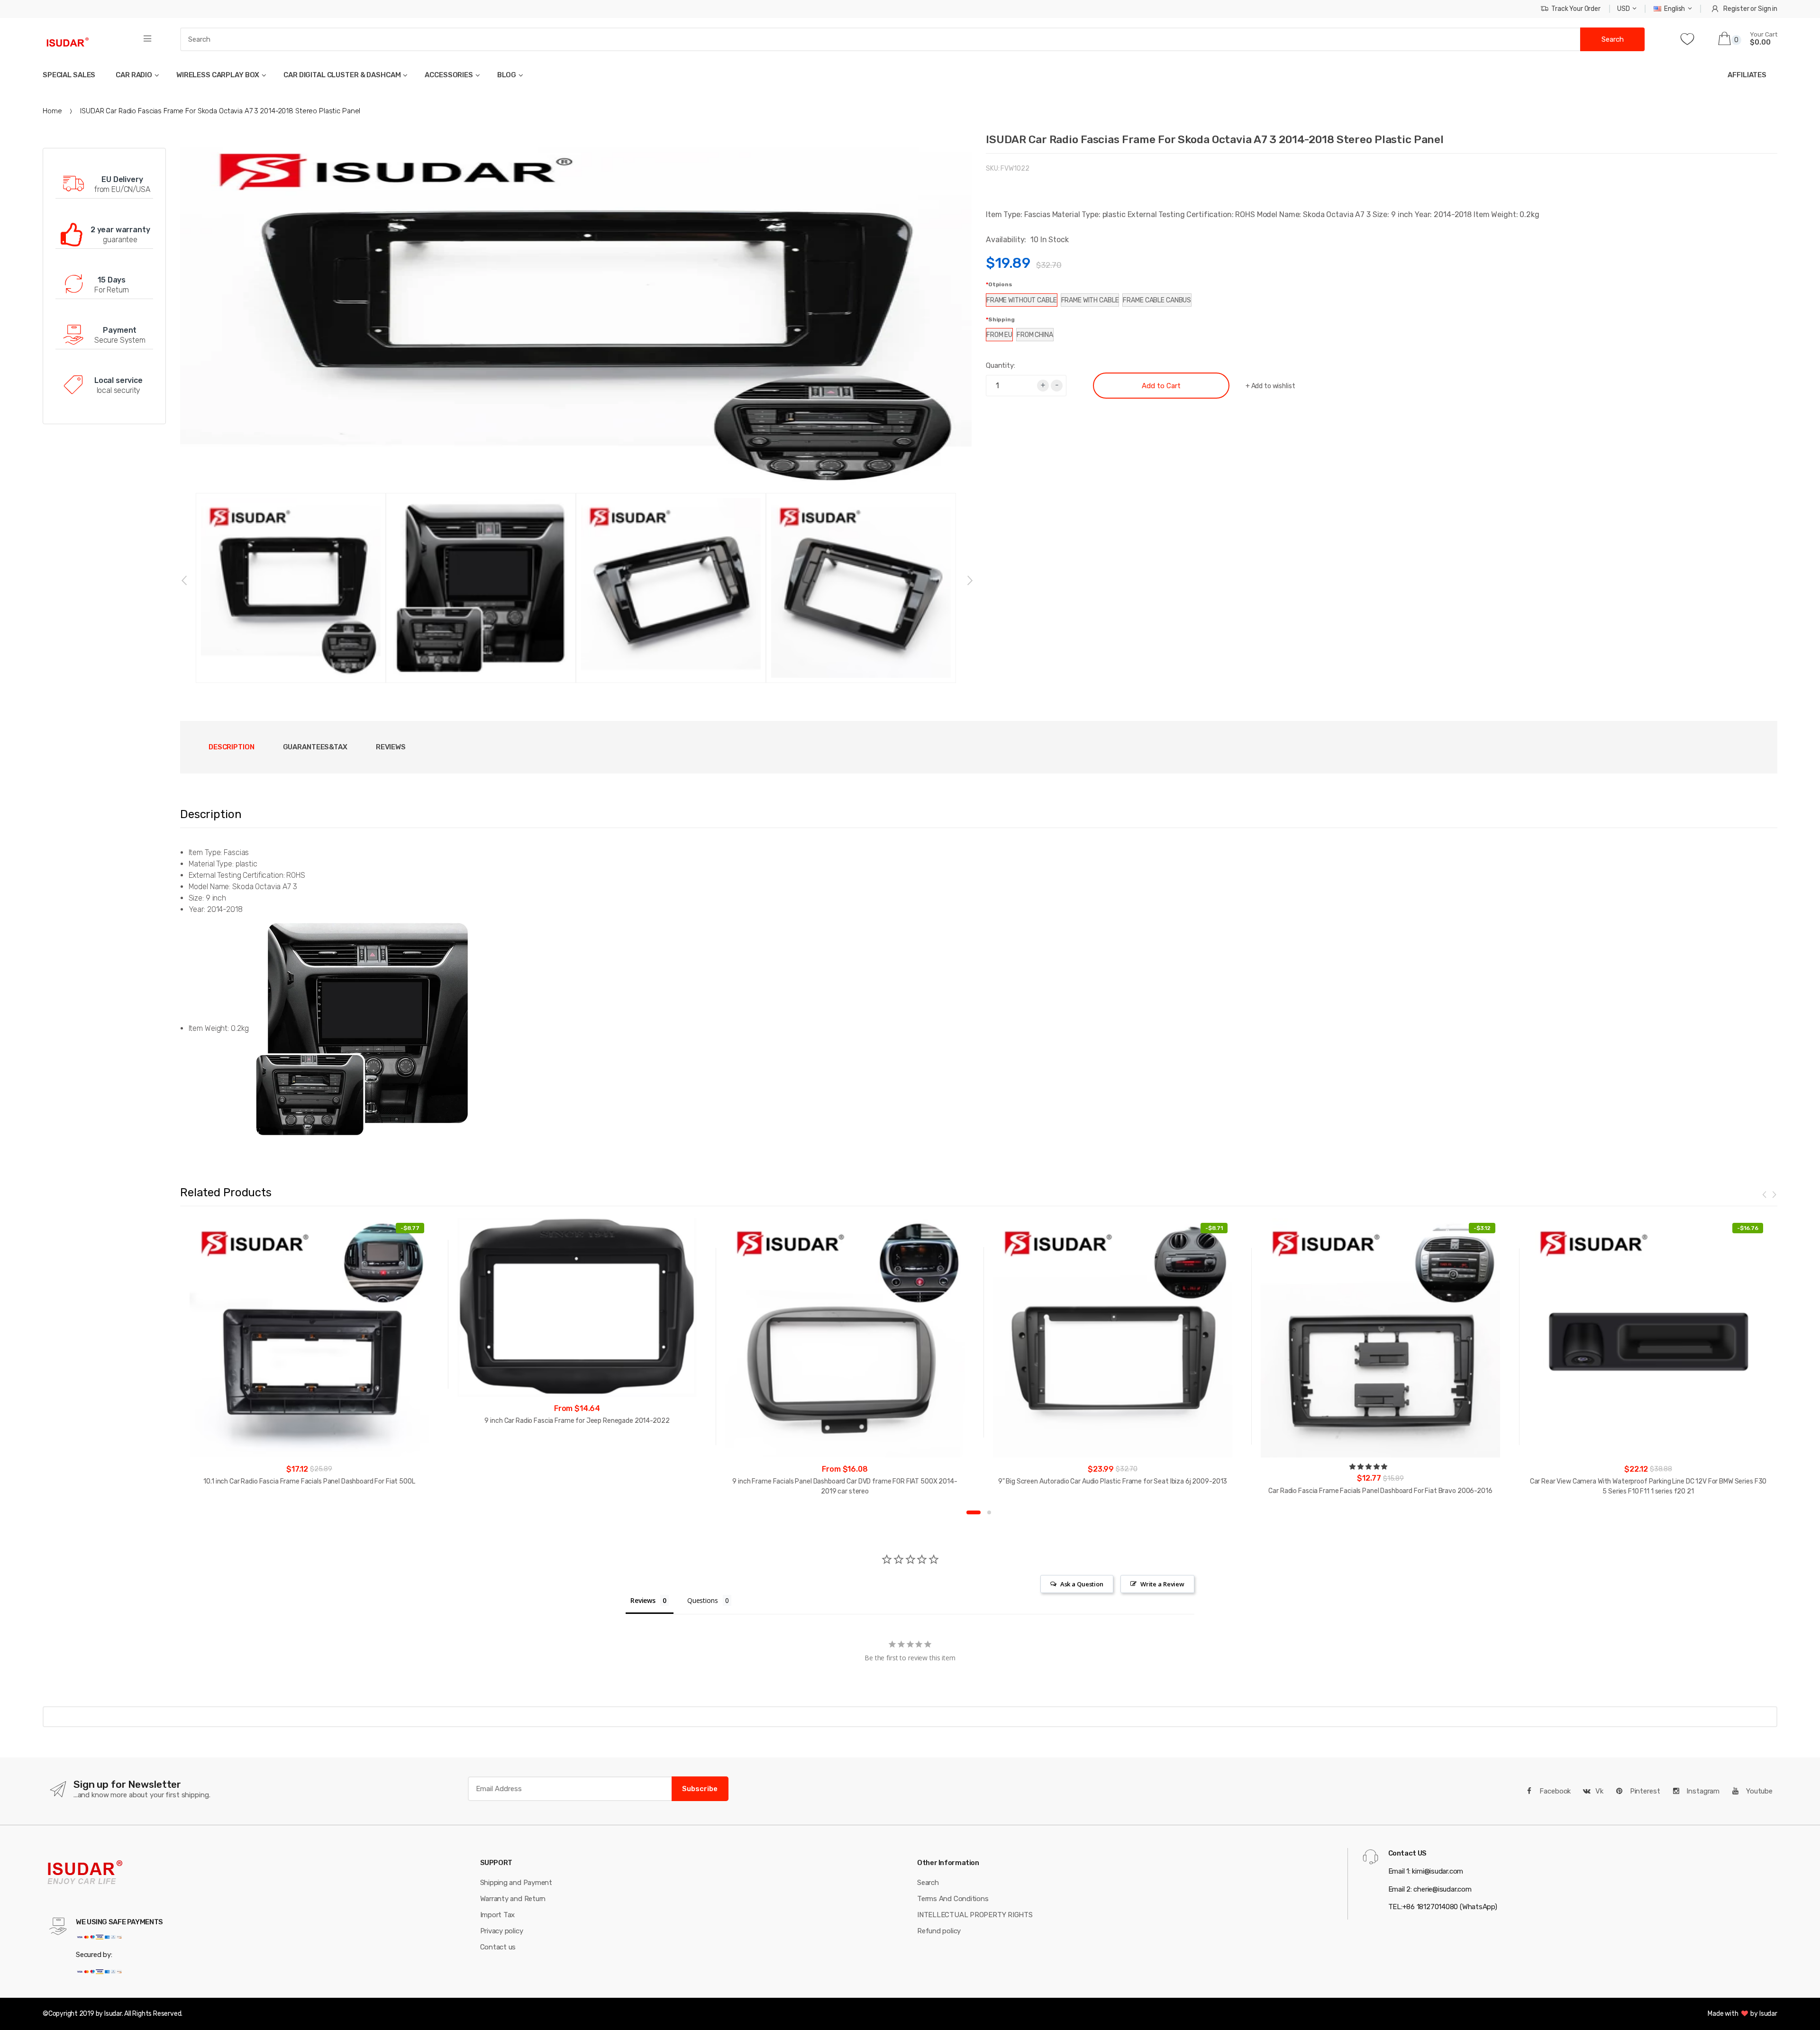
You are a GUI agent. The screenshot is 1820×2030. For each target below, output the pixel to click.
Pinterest (1644, 1791)
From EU (999, 335)
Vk (1599, 1791)
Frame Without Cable (1022, 300)
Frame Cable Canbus (1157, 300)
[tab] (315, 747)
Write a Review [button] (1162, 1584)
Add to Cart (1161, 386)
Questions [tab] (703, 1600)
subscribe (700, 1789)
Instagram (1702, 1791)
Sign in (1768, 9)
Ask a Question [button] (1082, 1584)
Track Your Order (1576, 9)
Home (52, 111)
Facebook (1555, 1791)
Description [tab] (232, 747)
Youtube (1758, 1791)
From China (1035, 335)
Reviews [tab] (391, 747)
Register (1736, 9)
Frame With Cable (1090, 300)
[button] (1369, 1467)
